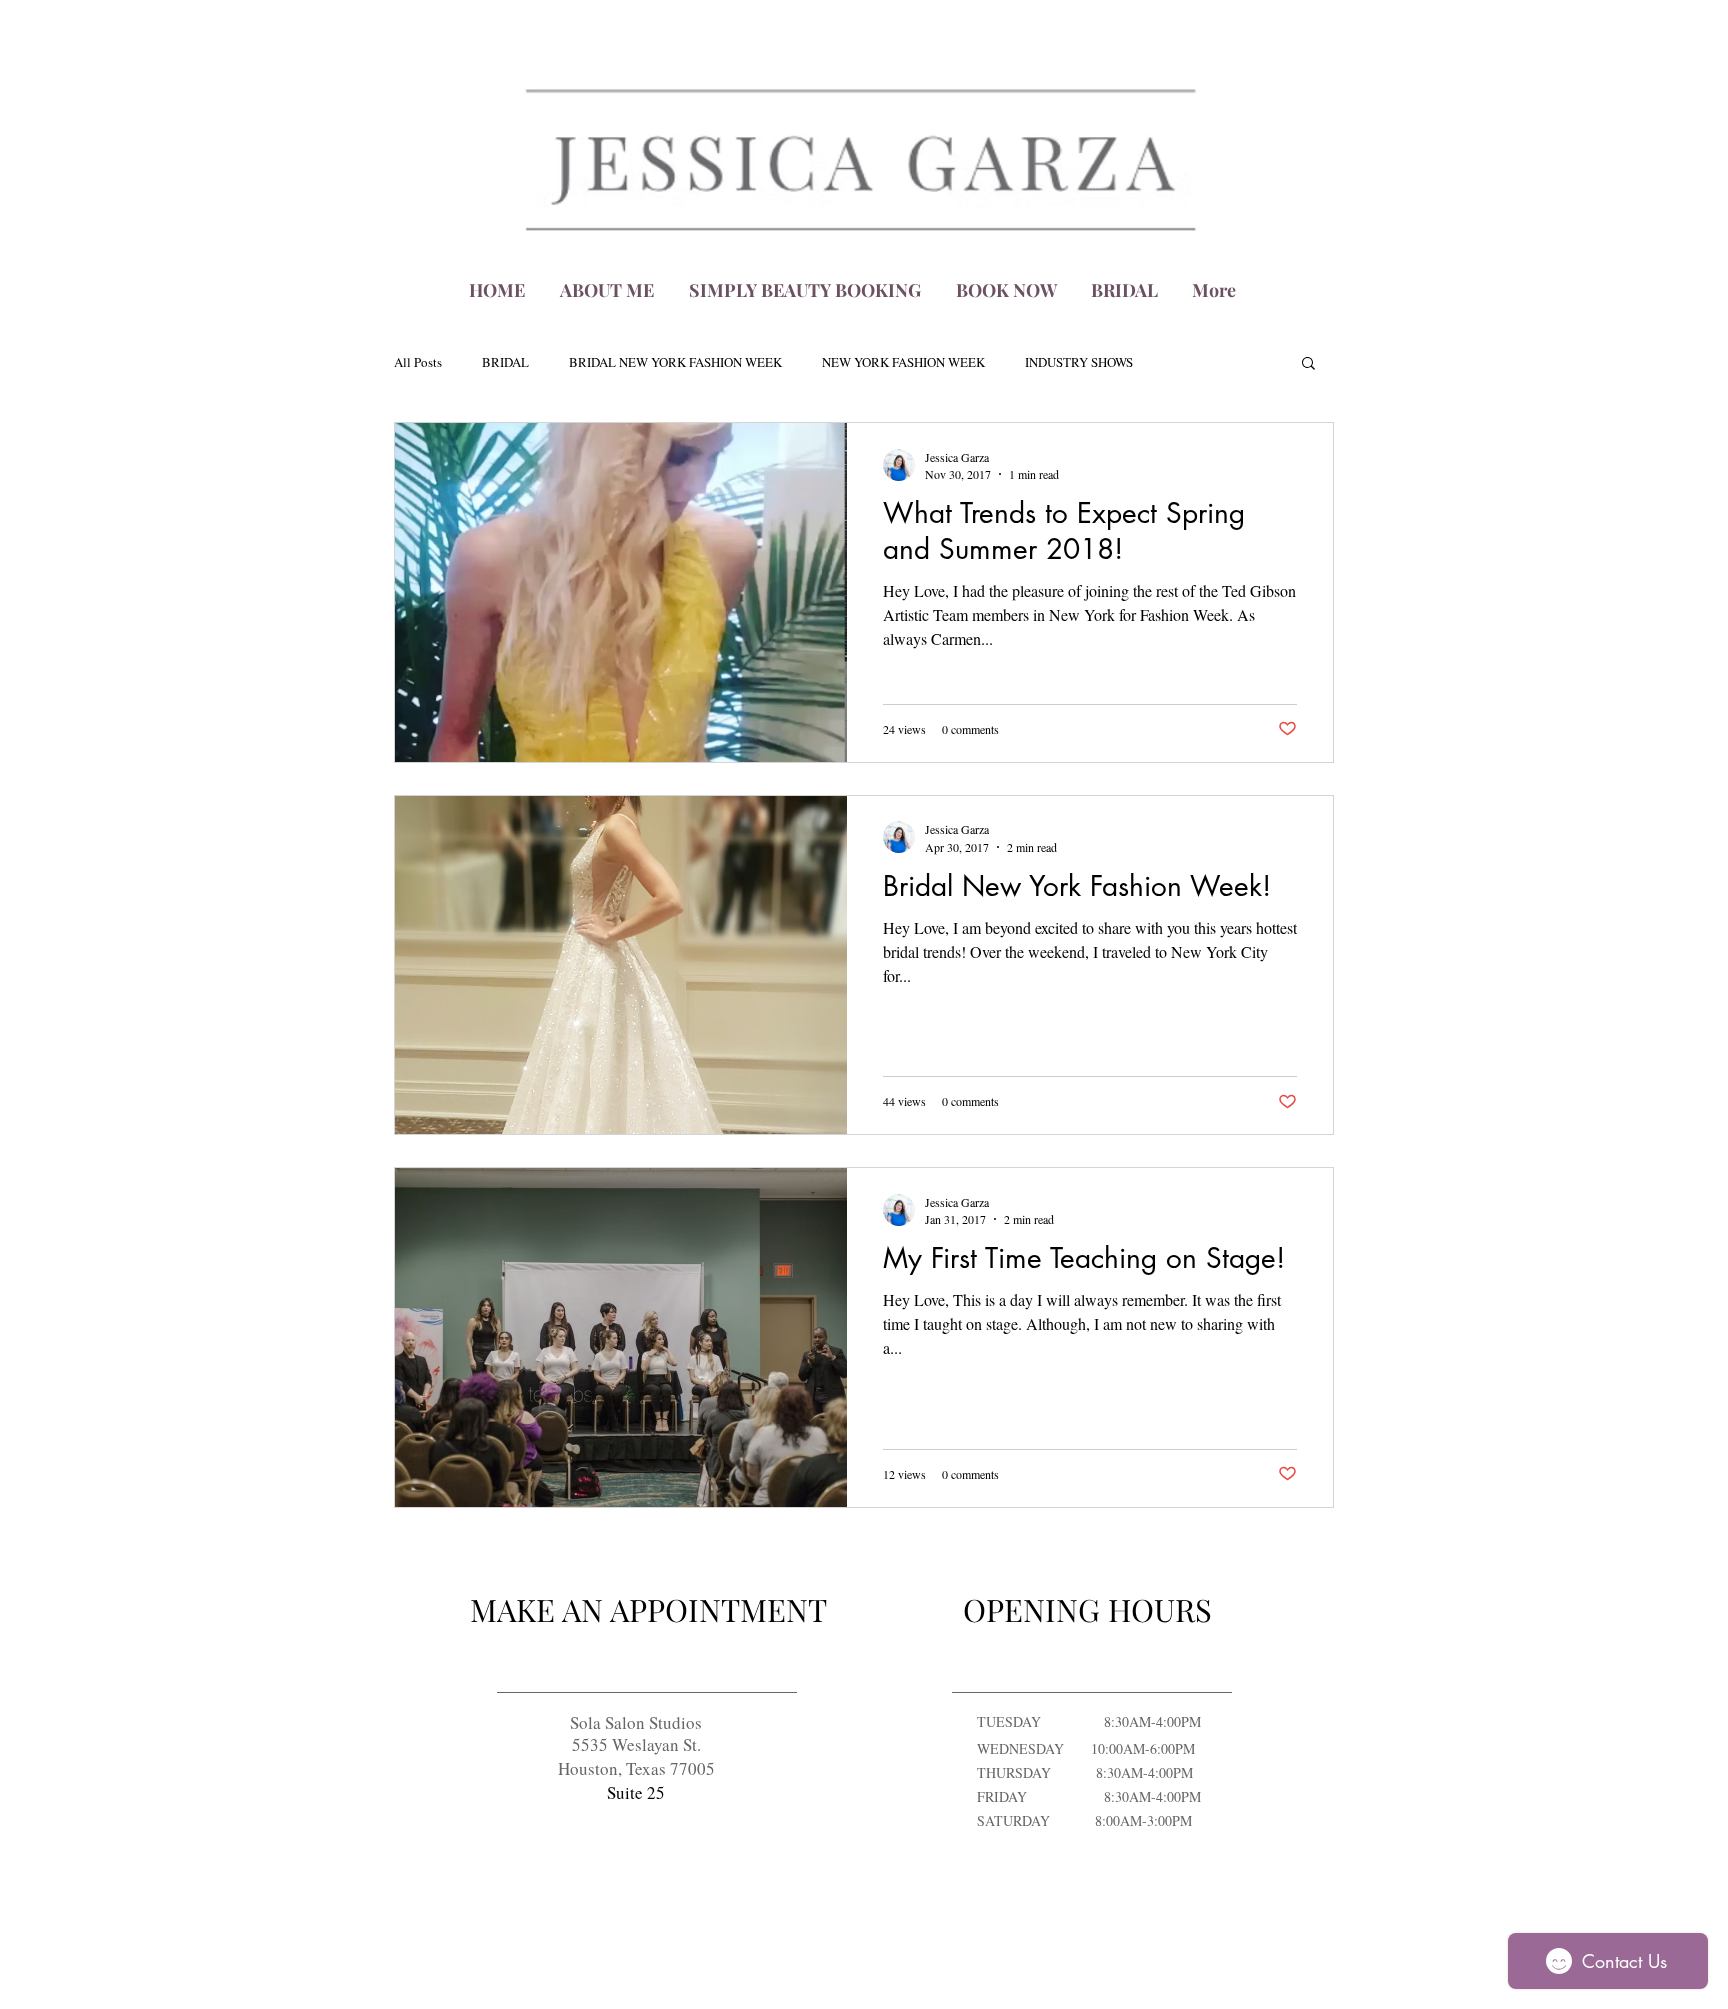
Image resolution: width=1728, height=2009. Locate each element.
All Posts (418, 362)
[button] (1308, 364)
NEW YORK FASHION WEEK (903, 362)
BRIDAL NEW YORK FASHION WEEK (675, 362)
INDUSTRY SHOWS (1079, 362)
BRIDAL (505, 362)
